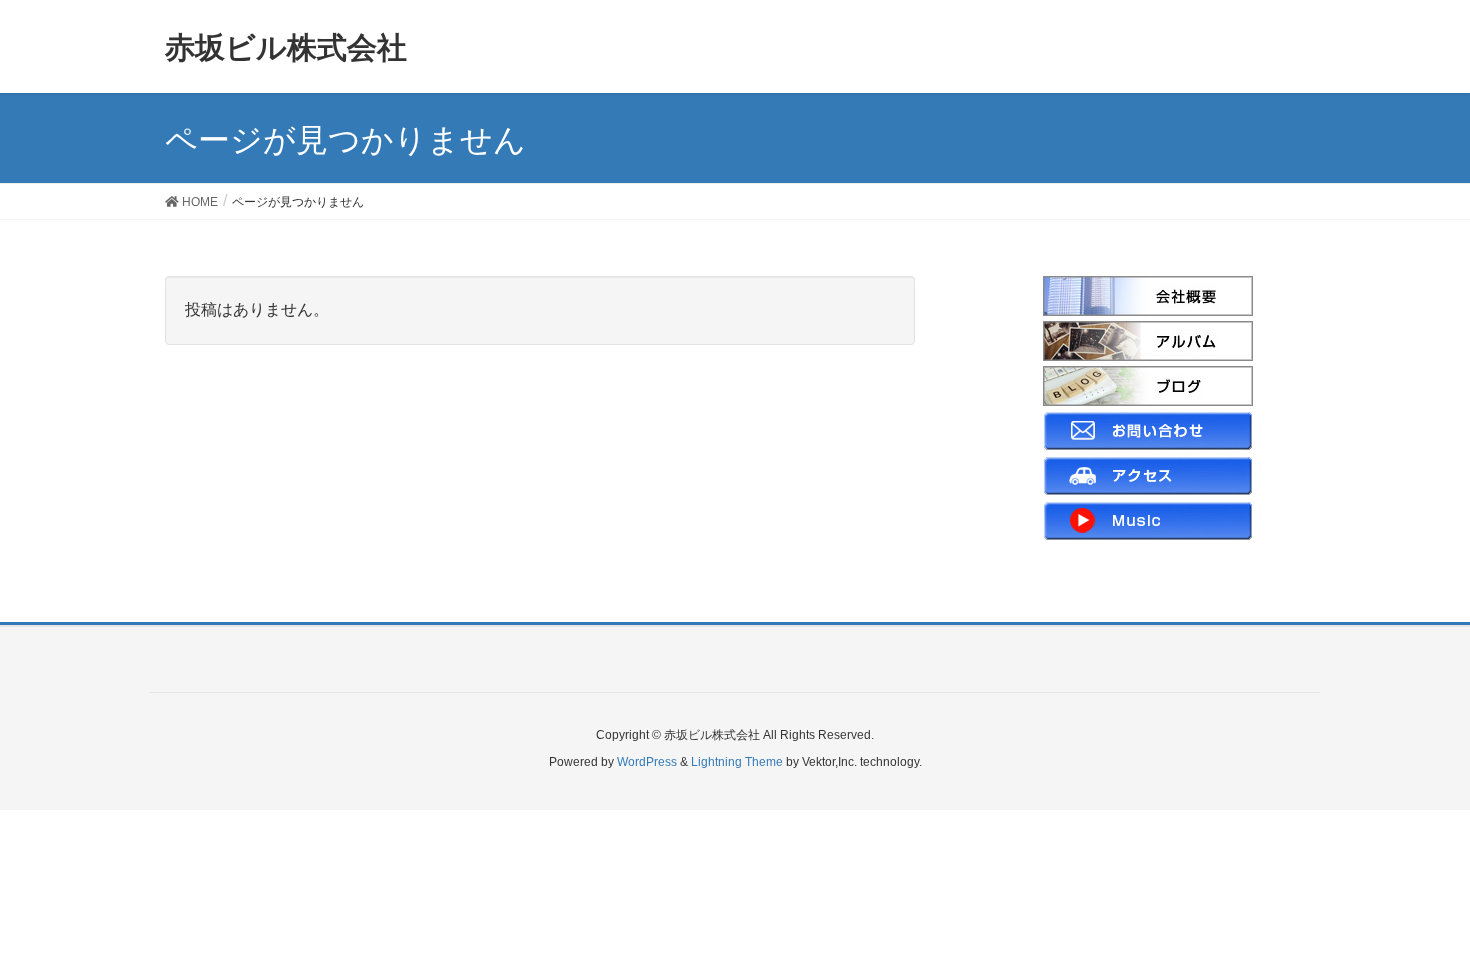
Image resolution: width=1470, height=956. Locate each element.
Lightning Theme (737, 762)
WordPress (647, 762)
